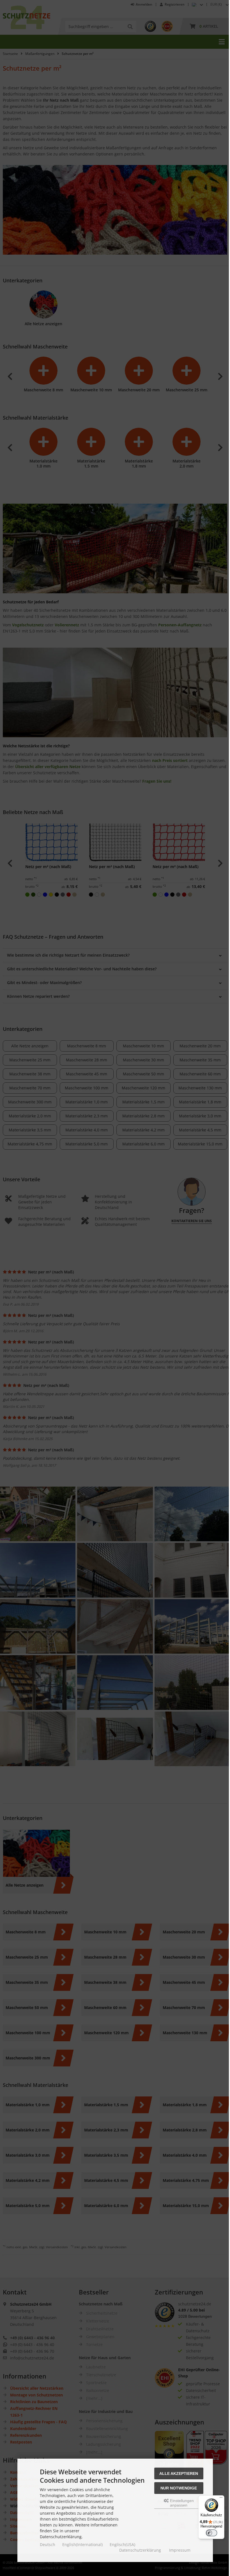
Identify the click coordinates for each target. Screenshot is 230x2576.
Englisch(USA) (122, 2544)
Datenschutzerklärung (140, 2550)
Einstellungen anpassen (181, 2503)
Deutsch (48, 2544)
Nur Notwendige (179, 2488)
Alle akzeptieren (179, 2473)
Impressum (180, 2550)
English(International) (82, 2544)
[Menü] (221, 2499)
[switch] (211, 2533)
